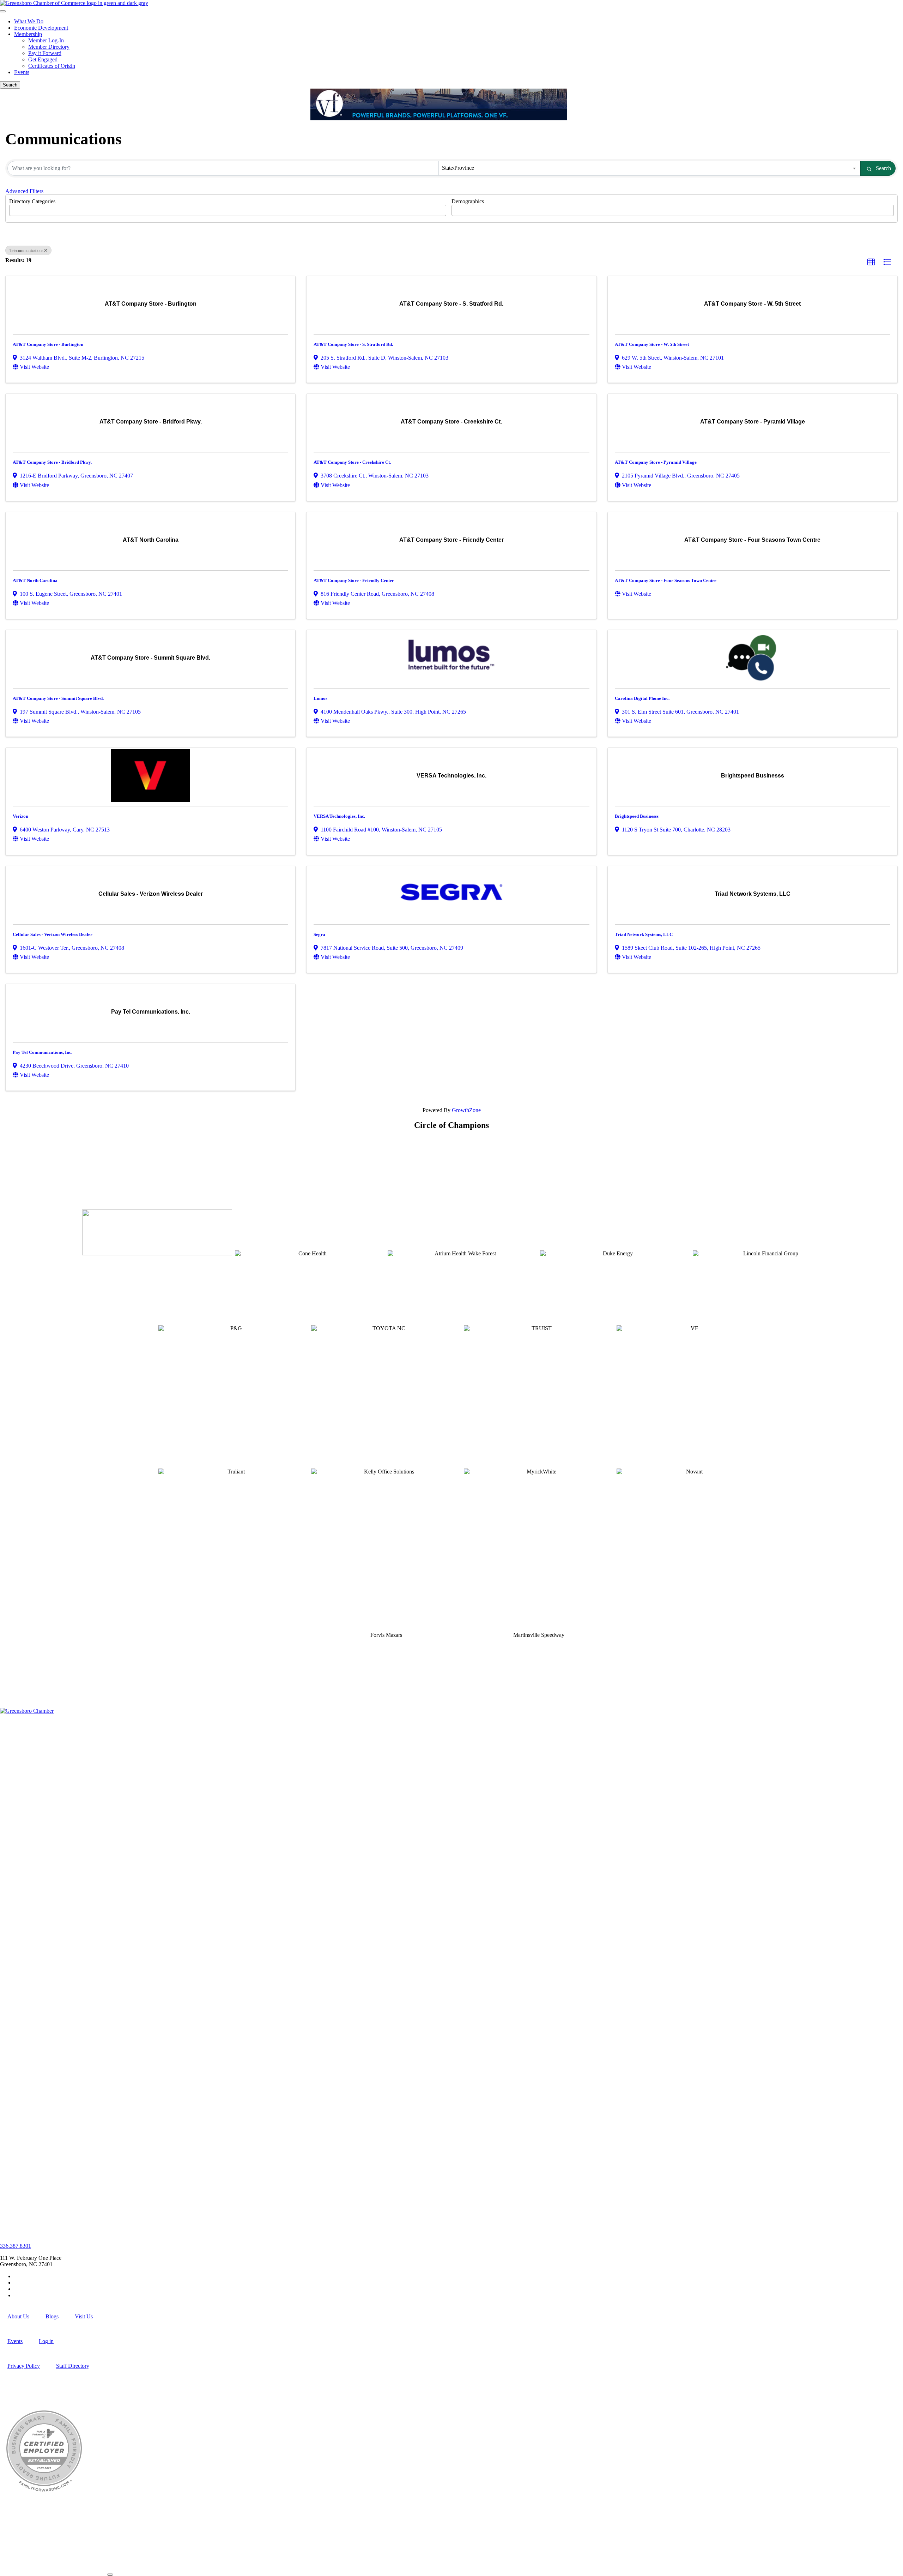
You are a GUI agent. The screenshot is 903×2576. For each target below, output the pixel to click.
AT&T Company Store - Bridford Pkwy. (52, 462)
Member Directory (49, 47)
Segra (319, 934)
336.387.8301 (16, 2246)
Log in (46, 2341)
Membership (28, 34)
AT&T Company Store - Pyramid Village (656, 462)
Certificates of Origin (52, 66)
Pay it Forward (45, 53)
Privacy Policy (24, 2366)
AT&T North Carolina (35, 580)
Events (22, 72)
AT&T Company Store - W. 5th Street (652, 344)
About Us (18, 2316)
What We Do (29, 21)
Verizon (20, 816)
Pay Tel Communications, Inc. (43, 1052)
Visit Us (84, 2316)
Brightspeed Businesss (637, 816)
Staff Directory (73, 2366)
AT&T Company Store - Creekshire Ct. (352, 462)
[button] (871, 262)
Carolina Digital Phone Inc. (642, 698)
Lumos (320, 698)
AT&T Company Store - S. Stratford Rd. (353, 344)
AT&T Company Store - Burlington (48, 344)
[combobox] (650, 168)
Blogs (52, 2316)
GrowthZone (466, 1110)
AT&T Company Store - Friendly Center (354, 580)
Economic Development (41, 28)
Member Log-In (46, 40)
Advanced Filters (24, 191)
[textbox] (13, 208)
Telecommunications (26, 251)
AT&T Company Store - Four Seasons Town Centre (666, 580)
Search (883, 168)
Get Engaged (43, 59)
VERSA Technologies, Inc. (339, 816)
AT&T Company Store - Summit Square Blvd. (58, 698)
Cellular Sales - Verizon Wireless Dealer (53, 934)
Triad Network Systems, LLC (644, 934)
